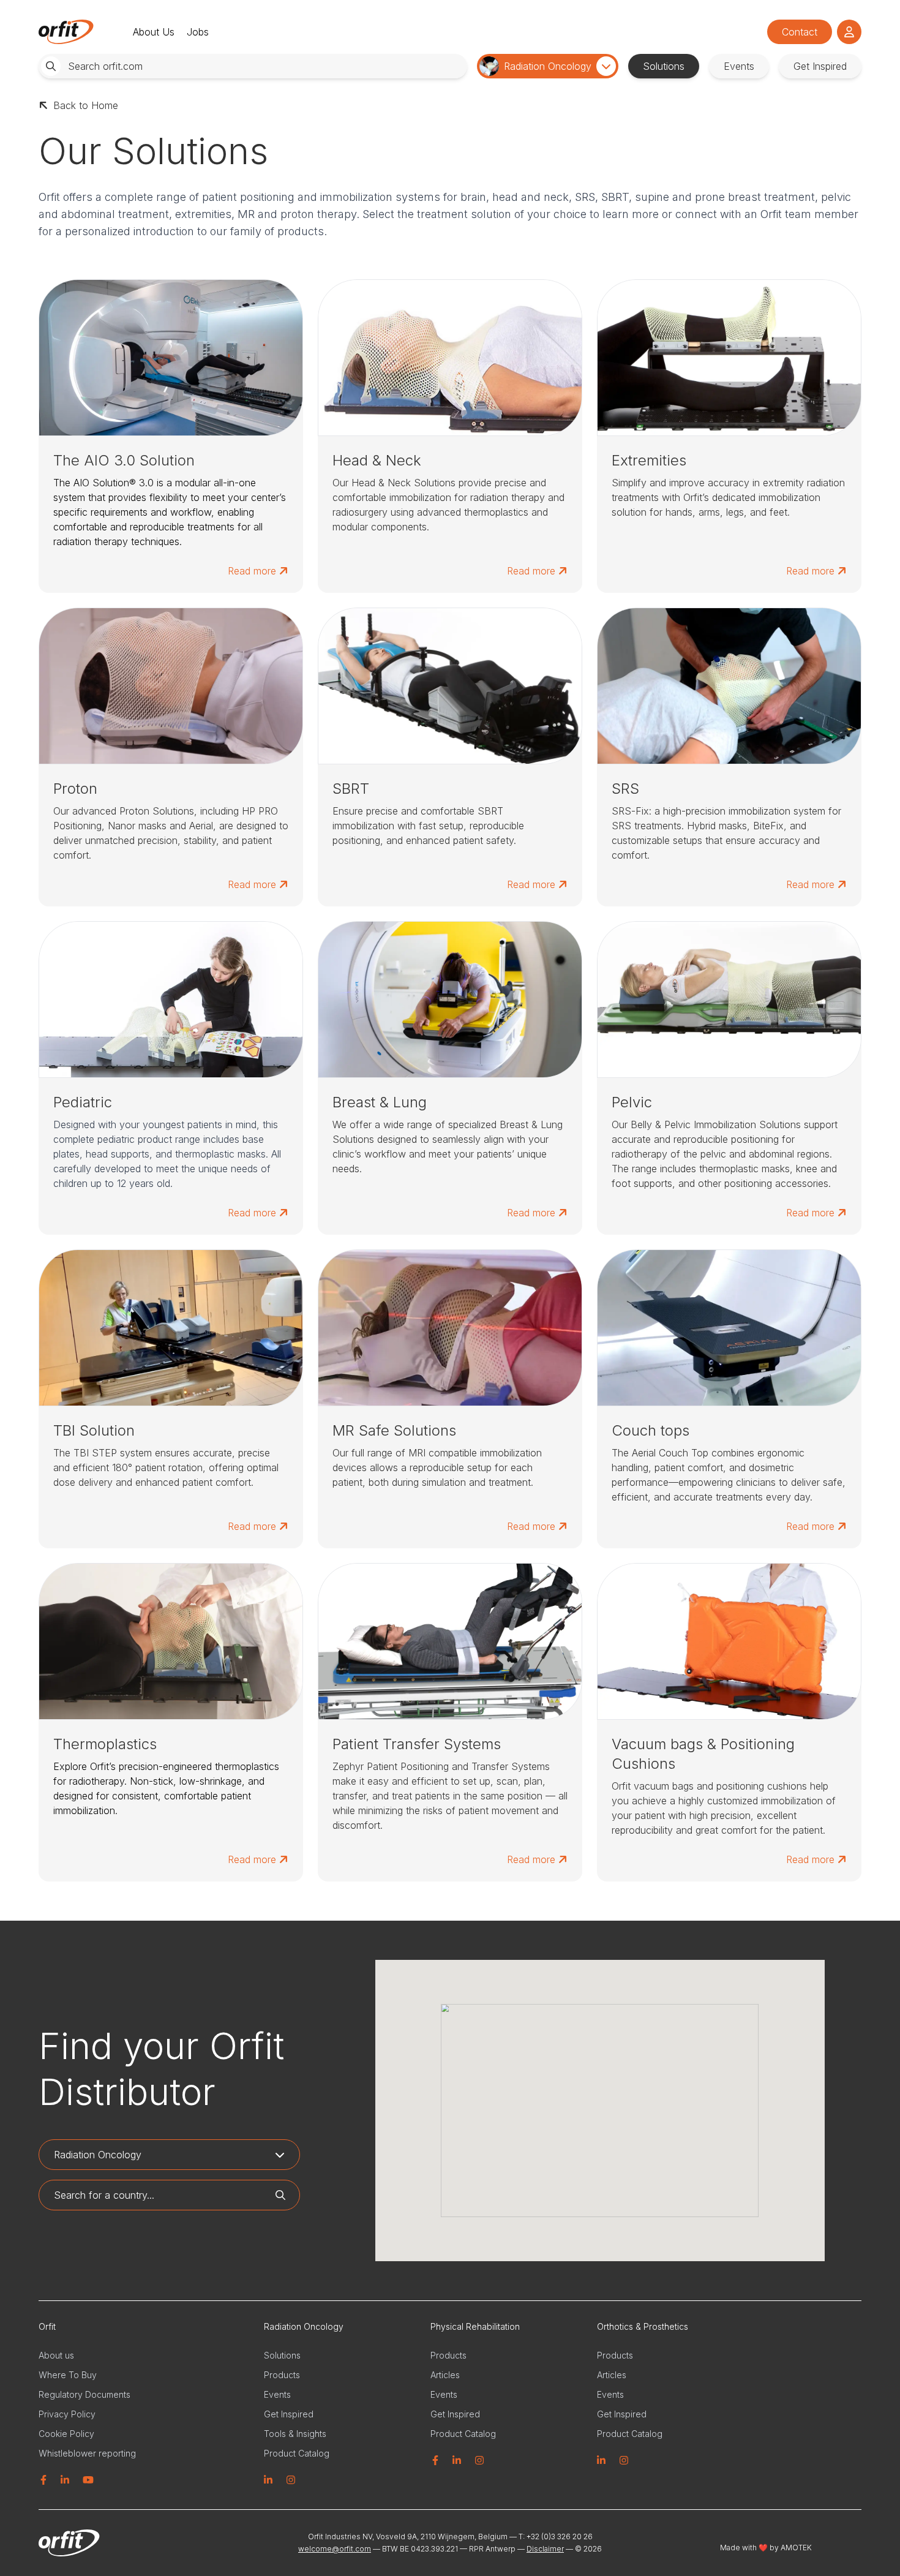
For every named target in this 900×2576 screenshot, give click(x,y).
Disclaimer (545, 2549)
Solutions (282, 2355)
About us (56, 2355)
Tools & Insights (295, 2434)
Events (277, 2394)
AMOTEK (795, 2548)
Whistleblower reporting (87, 2453)
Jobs (198, 32)
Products (282, 2375)
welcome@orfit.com (335, 2549)
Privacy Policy (67, 2414)
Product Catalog (297, 2453)
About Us (154, 32)
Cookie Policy (66, 2434)
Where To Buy (68, 2375)
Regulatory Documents (84, 2394)
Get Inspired (289, 2414)
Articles (445, 2375)
